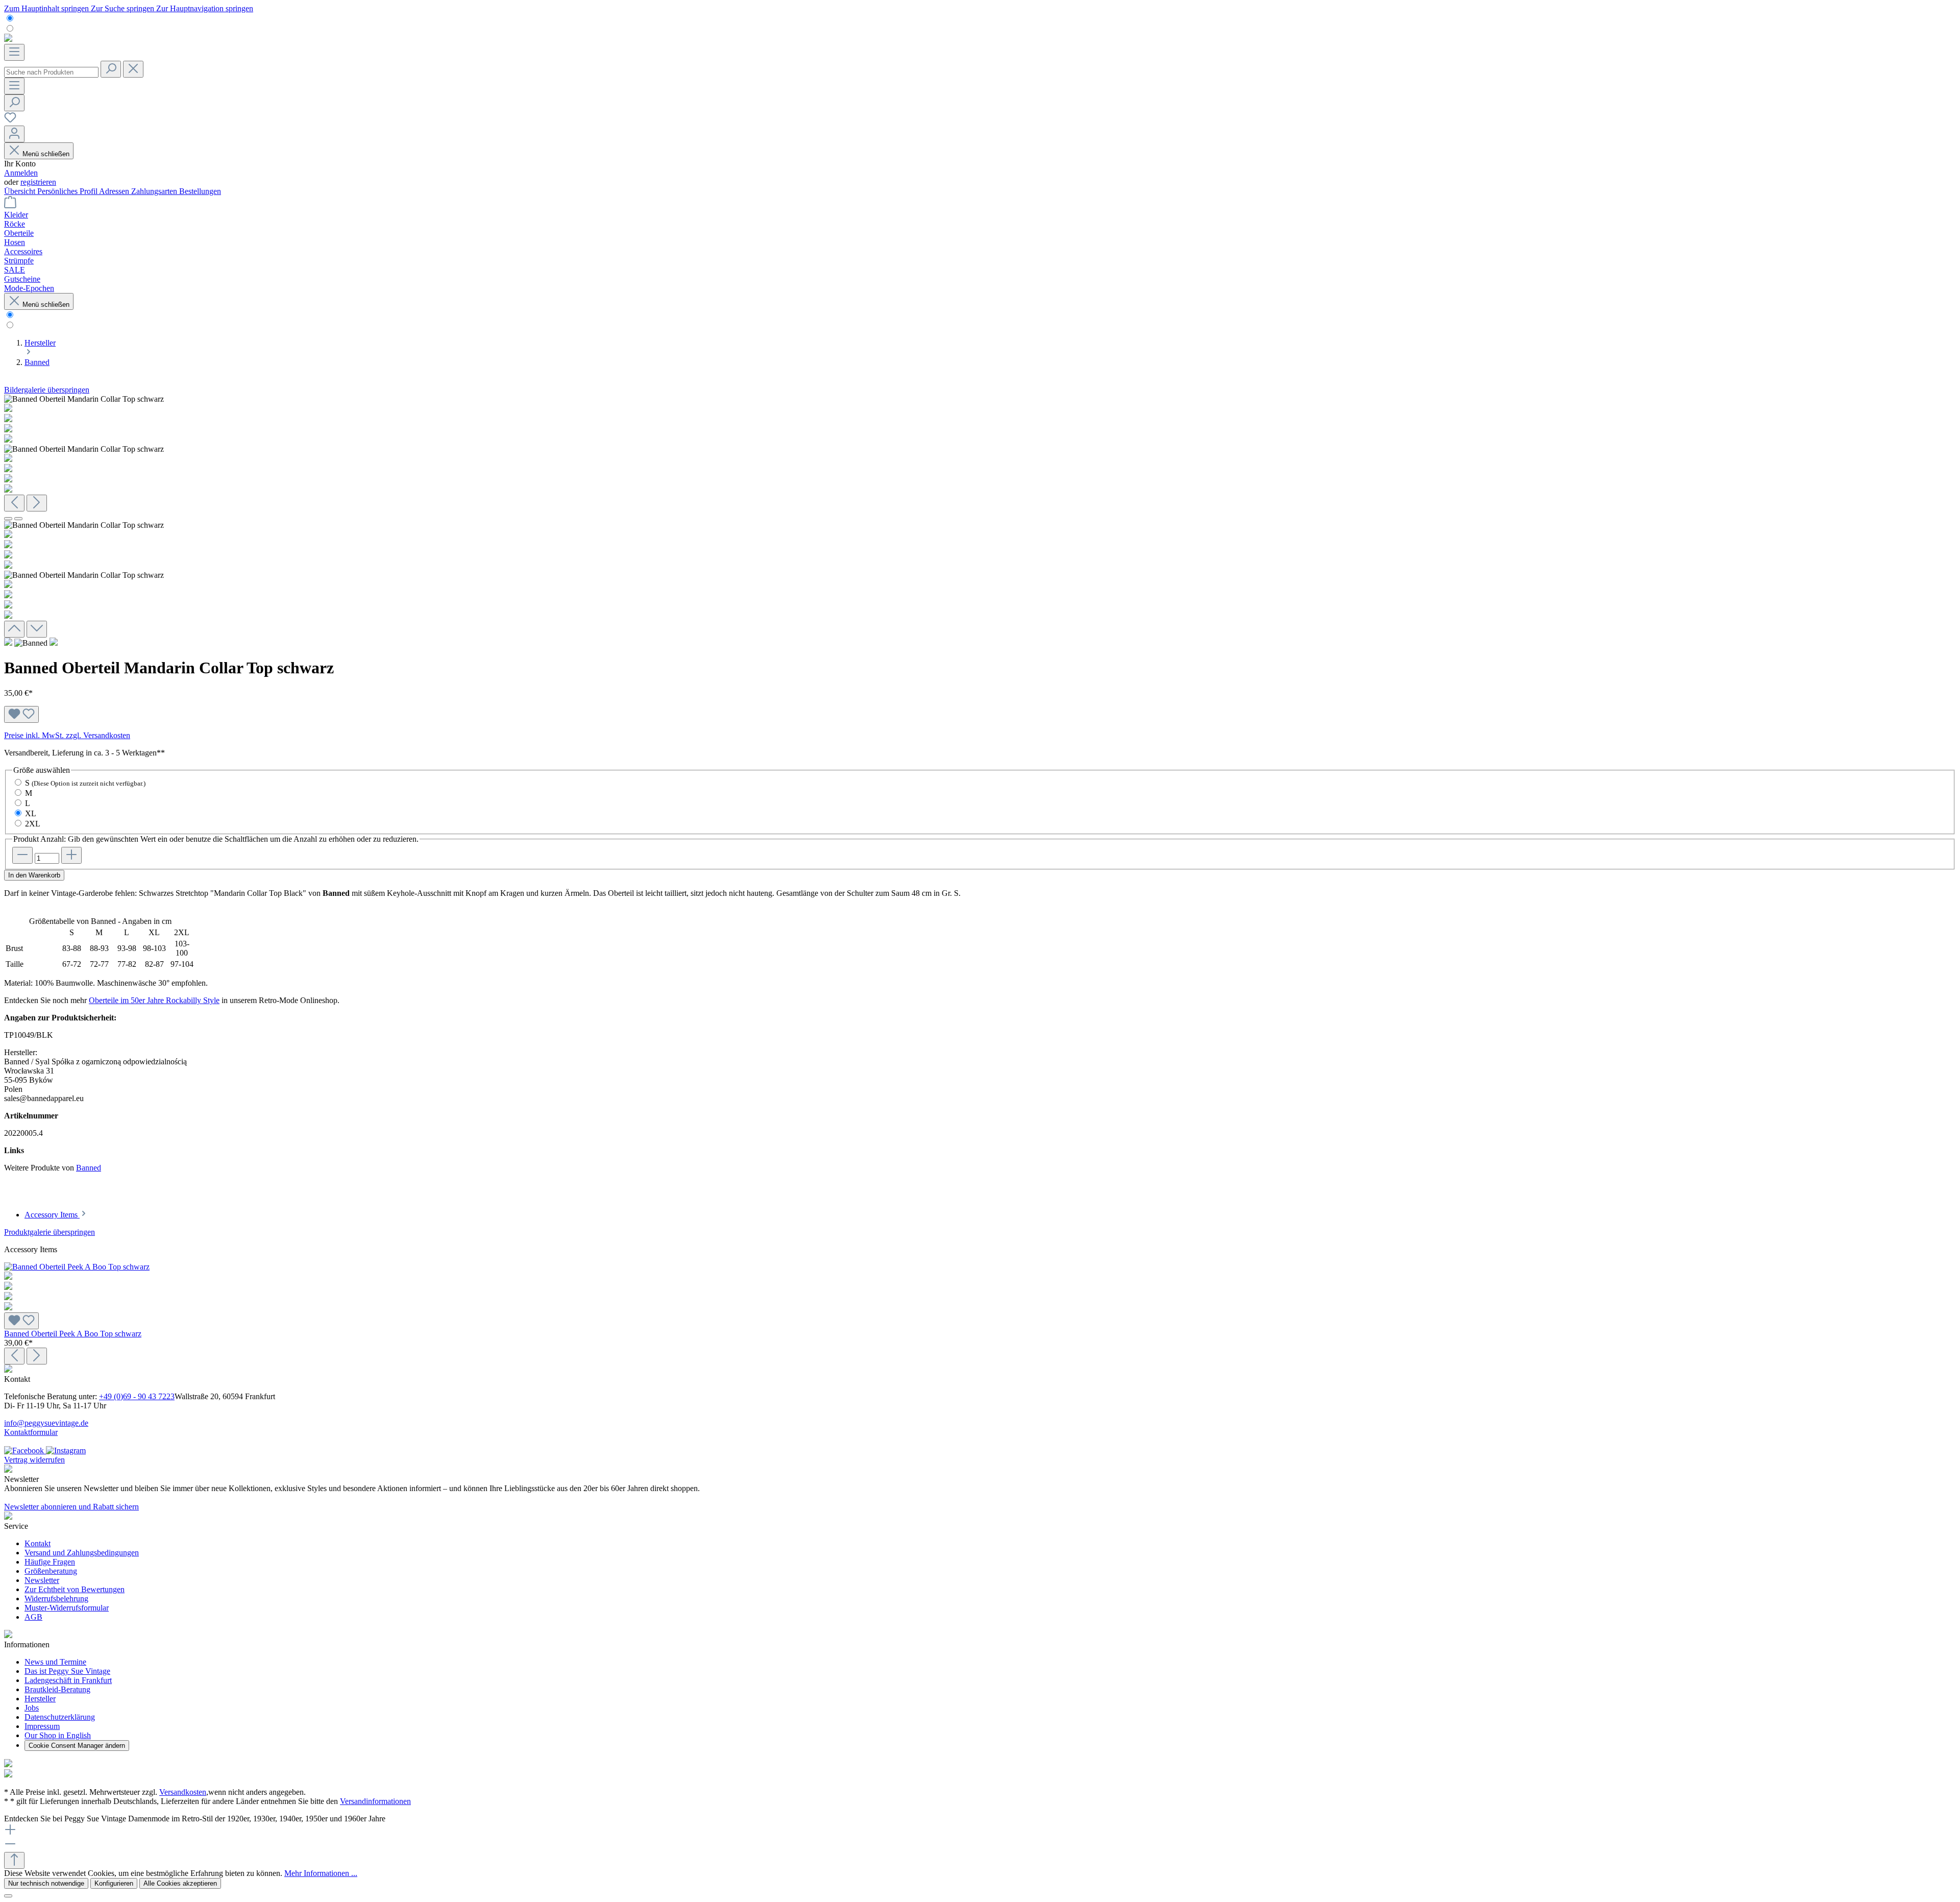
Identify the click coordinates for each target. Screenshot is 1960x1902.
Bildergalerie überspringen (47, 390)
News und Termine (55, 1662)
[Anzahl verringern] (22, 855)
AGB (33, 1617)
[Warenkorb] (10, 205)
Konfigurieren (114, 1883)
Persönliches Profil (68, 191)
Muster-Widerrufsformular (67, 1608)
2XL (33, 824)
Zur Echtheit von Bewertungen (75, 1589)
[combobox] (51, 72)
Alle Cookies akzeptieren (180, 1883)
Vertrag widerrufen (34, 1460)
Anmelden (21, 173)
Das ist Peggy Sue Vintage (67, 1671)
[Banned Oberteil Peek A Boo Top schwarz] (980, 1287)
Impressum (42, 1726)
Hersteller (40, 1699)
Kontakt (38, 1543)
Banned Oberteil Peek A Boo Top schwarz (73, 1334)
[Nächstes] (37, 503)
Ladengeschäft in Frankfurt (68, 1680)
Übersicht (21, 191)
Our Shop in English (58, 1735)
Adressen (115, 191)
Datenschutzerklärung (60, 1717)
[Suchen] (111, 69)
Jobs (32, 1708)
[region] (980, 516)
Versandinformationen (375, 1801)
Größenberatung (51, 1571)
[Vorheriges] (14, 503)
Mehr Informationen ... (321, 1873)
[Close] (8, 1896)
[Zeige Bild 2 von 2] (18, 519)
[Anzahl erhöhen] (71, 855)
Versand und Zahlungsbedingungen (82, 1553)
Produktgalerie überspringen (50, 1232)
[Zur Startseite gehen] (8, 39)
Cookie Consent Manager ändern (77, 1746)
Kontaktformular (31, 1432)
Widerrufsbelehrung (56, 1599)
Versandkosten (183, 1792)
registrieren (38, 182)
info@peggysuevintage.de (46, 1423)
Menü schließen (46, 154)
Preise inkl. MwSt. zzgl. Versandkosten (67, 735)
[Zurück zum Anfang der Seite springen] (14, 1860)
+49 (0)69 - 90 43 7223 (137, 1396)
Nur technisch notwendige (46, 1883)
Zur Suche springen (124, 8)
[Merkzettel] (10, 121)
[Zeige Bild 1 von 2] (8, 519)
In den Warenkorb (34, 875)
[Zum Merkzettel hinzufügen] (21, 714)
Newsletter (42, 1580)
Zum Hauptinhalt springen (47, 8)
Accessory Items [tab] (52, 1215)
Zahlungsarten (155, 191)
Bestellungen (200, 191)
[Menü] (14, 52)
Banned (89, 1168)
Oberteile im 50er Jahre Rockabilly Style (154, 1000)
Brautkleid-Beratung (57, 1689)
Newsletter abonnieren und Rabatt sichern (71, 1507)
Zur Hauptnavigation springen (205, 8)
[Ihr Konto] (14, 134)
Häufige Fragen (50, 1562)
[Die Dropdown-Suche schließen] (133, 69)
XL (31, 813)
